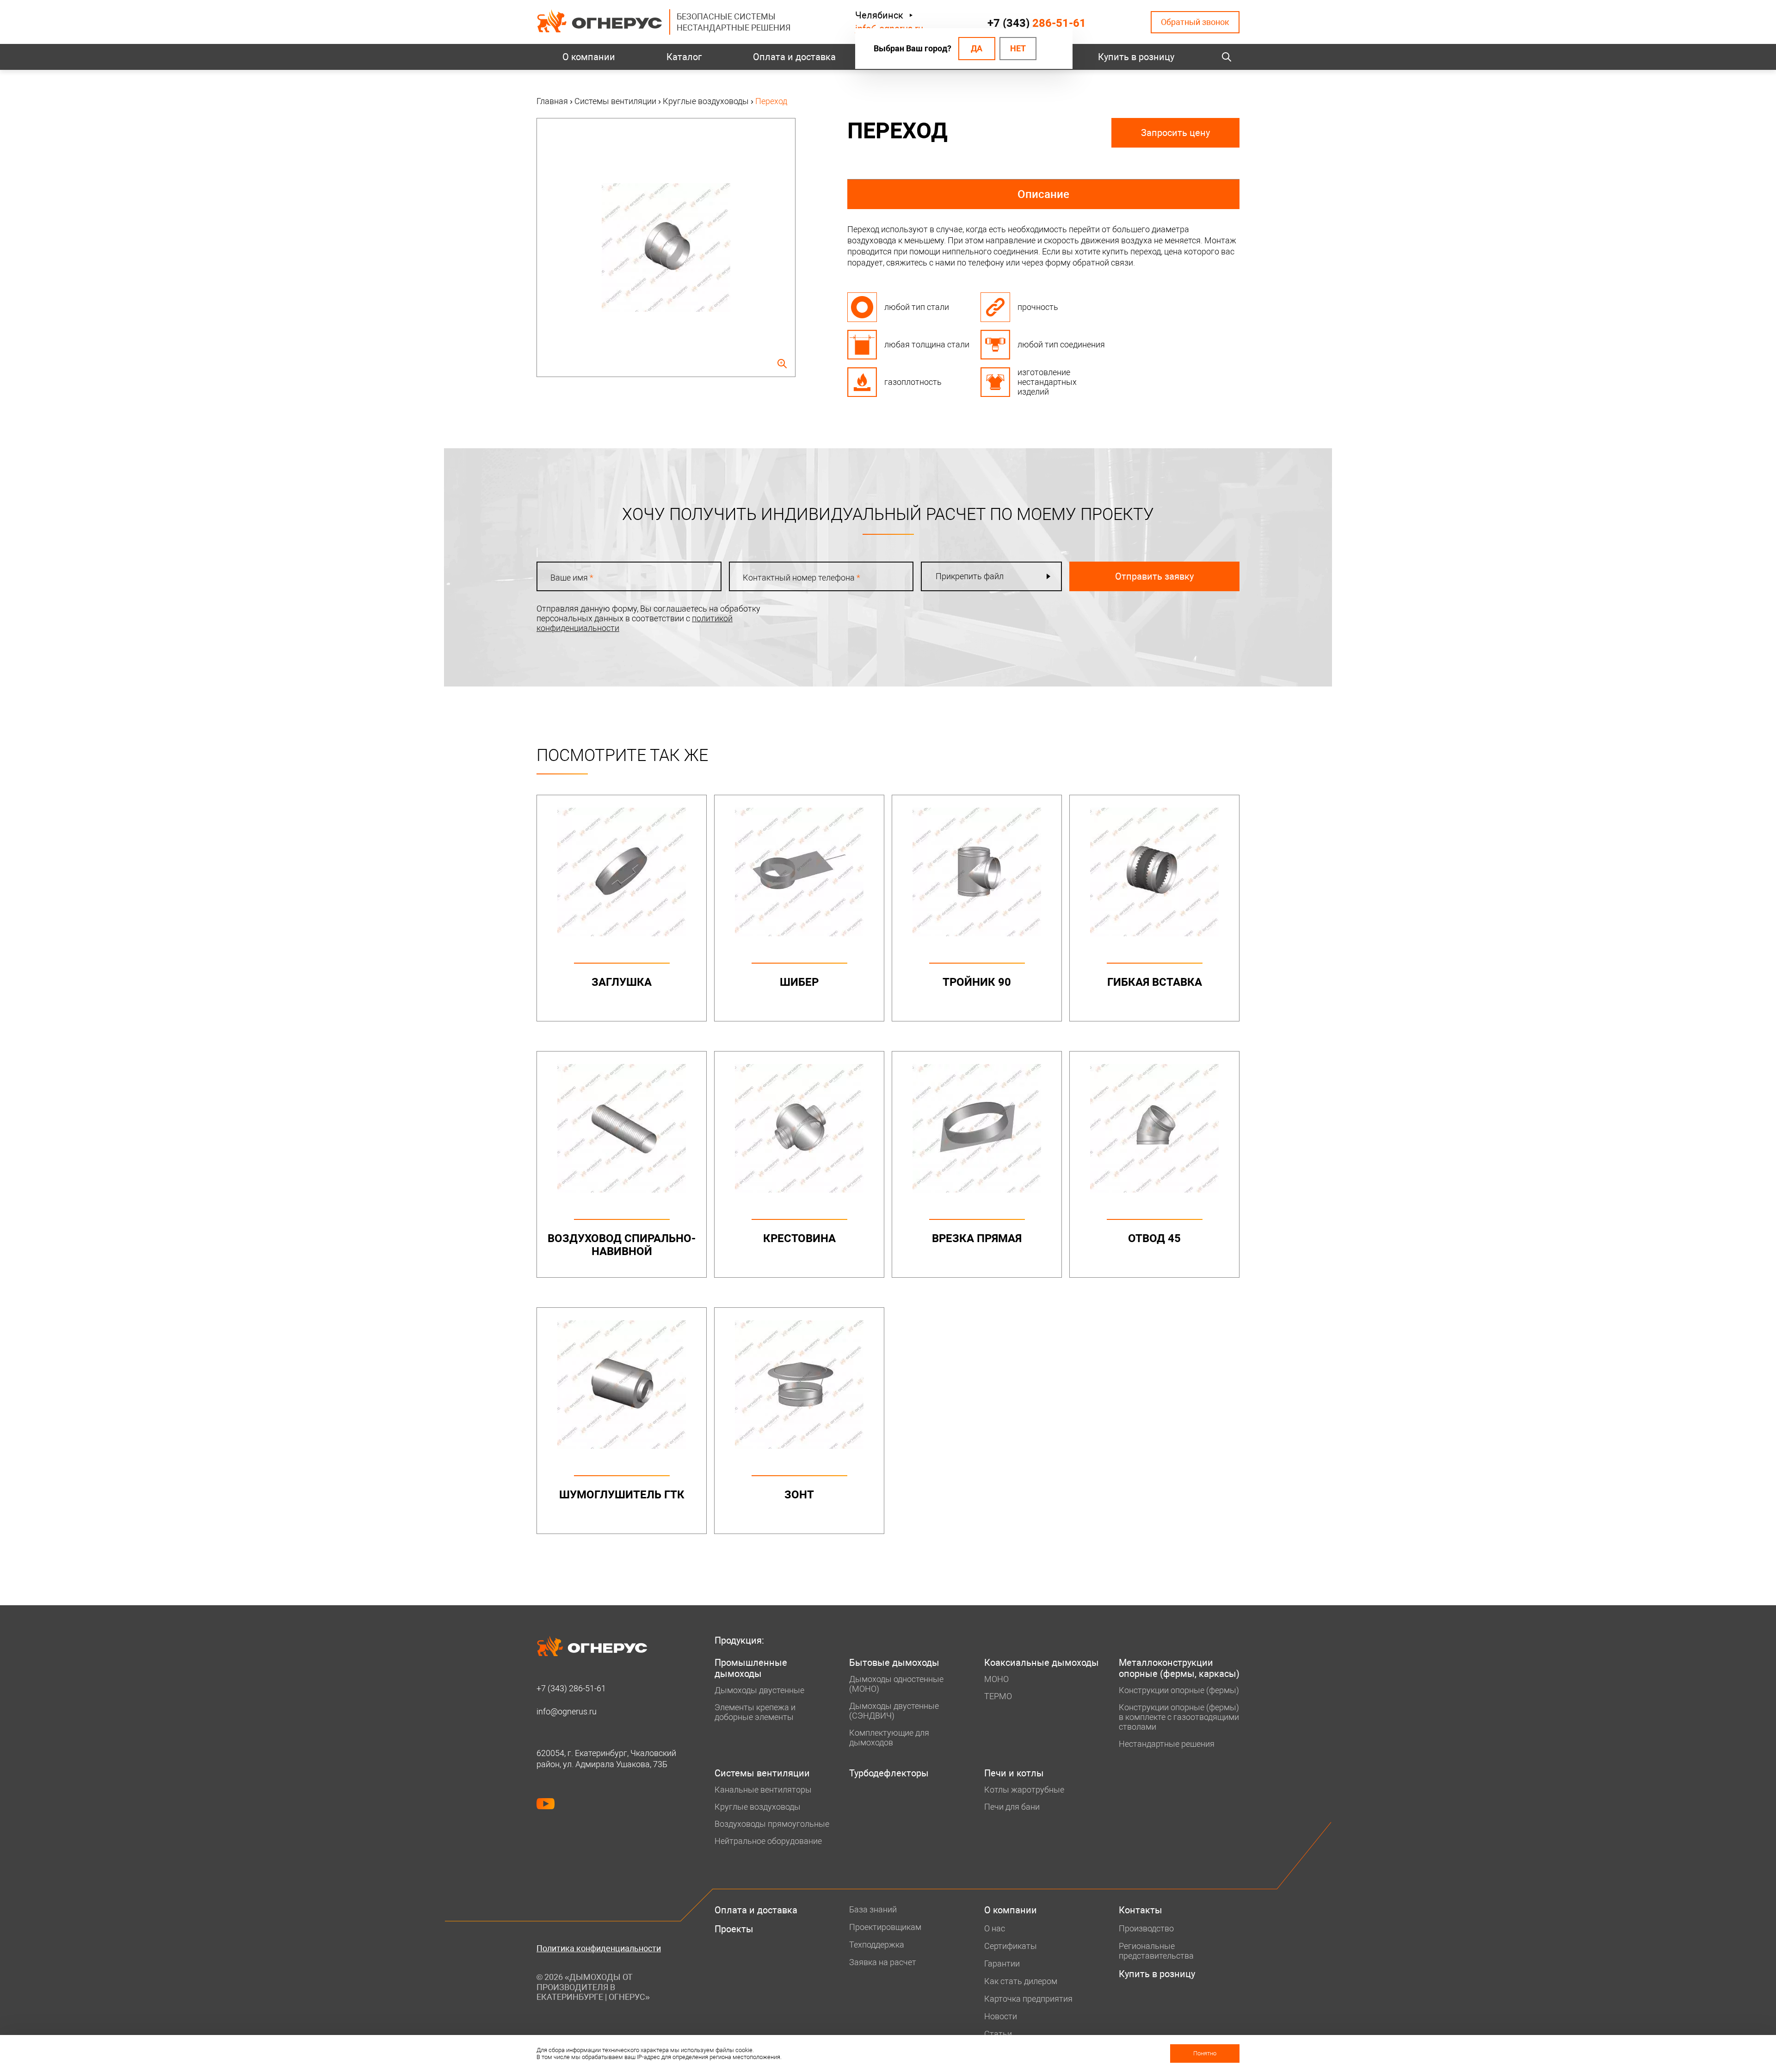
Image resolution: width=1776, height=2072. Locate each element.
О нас (995, 1928)
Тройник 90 (977, 982)
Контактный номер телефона (802, 578)
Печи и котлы (1014, 1773)
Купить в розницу (1136, 57)
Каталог (684, 57)
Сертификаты (1011, 1946)
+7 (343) (1037, 23)
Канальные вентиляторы (763, 1790)
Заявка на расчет (883, 1962)
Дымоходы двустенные (759, 1690)
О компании (589, 57)
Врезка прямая (977, 1238)
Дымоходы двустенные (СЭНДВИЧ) (894, 1711)
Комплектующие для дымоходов (889, 1738)
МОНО (996, 1679)
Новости (1001, 2016)
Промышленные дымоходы (751, 1668)
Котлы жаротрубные (1024, 1790)
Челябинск (879, 15)
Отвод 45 (1154, 1238)
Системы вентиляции (762, 1773)
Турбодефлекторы (889, 1773)
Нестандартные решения (1167, 1744)
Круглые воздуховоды (758, 1807)
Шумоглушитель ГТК (622, 1495)
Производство (1146, 1928)
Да (977, 48)
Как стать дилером (1021, 1981)
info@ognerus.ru (567, 1711)
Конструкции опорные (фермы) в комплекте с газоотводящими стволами (1179, 1717)
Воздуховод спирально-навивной (622, 1245)
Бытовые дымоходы (894, 1663)
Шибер (799, 982)
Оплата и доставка (794, 57)
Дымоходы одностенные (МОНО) (896, 1684)
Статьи (998, 2034)
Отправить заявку (1154, 576)
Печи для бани (1012, 1807)
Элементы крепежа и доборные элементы (755, 1712)
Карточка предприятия (1028, 1999)
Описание (1043, 194)
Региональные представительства (1156, 1951)
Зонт (799, 1495)
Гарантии (1002, 1964)
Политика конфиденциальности (599, 1948)
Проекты (734, 1929)
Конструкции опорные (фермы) (1179, 1690)
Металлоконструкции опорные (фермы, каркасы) (1179, 1668)
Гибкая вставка (1155, 982)
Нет (1018, 48)
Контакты (1141, 1910)
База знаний (873, 1909)
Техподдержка (877, 1945)
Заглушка (622, 982)
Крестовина (799, 1238)
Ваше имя (572, 578)
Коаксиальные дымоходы (1042, 1663)
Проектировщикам (885, 1927)
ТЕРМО (998, 1696)
